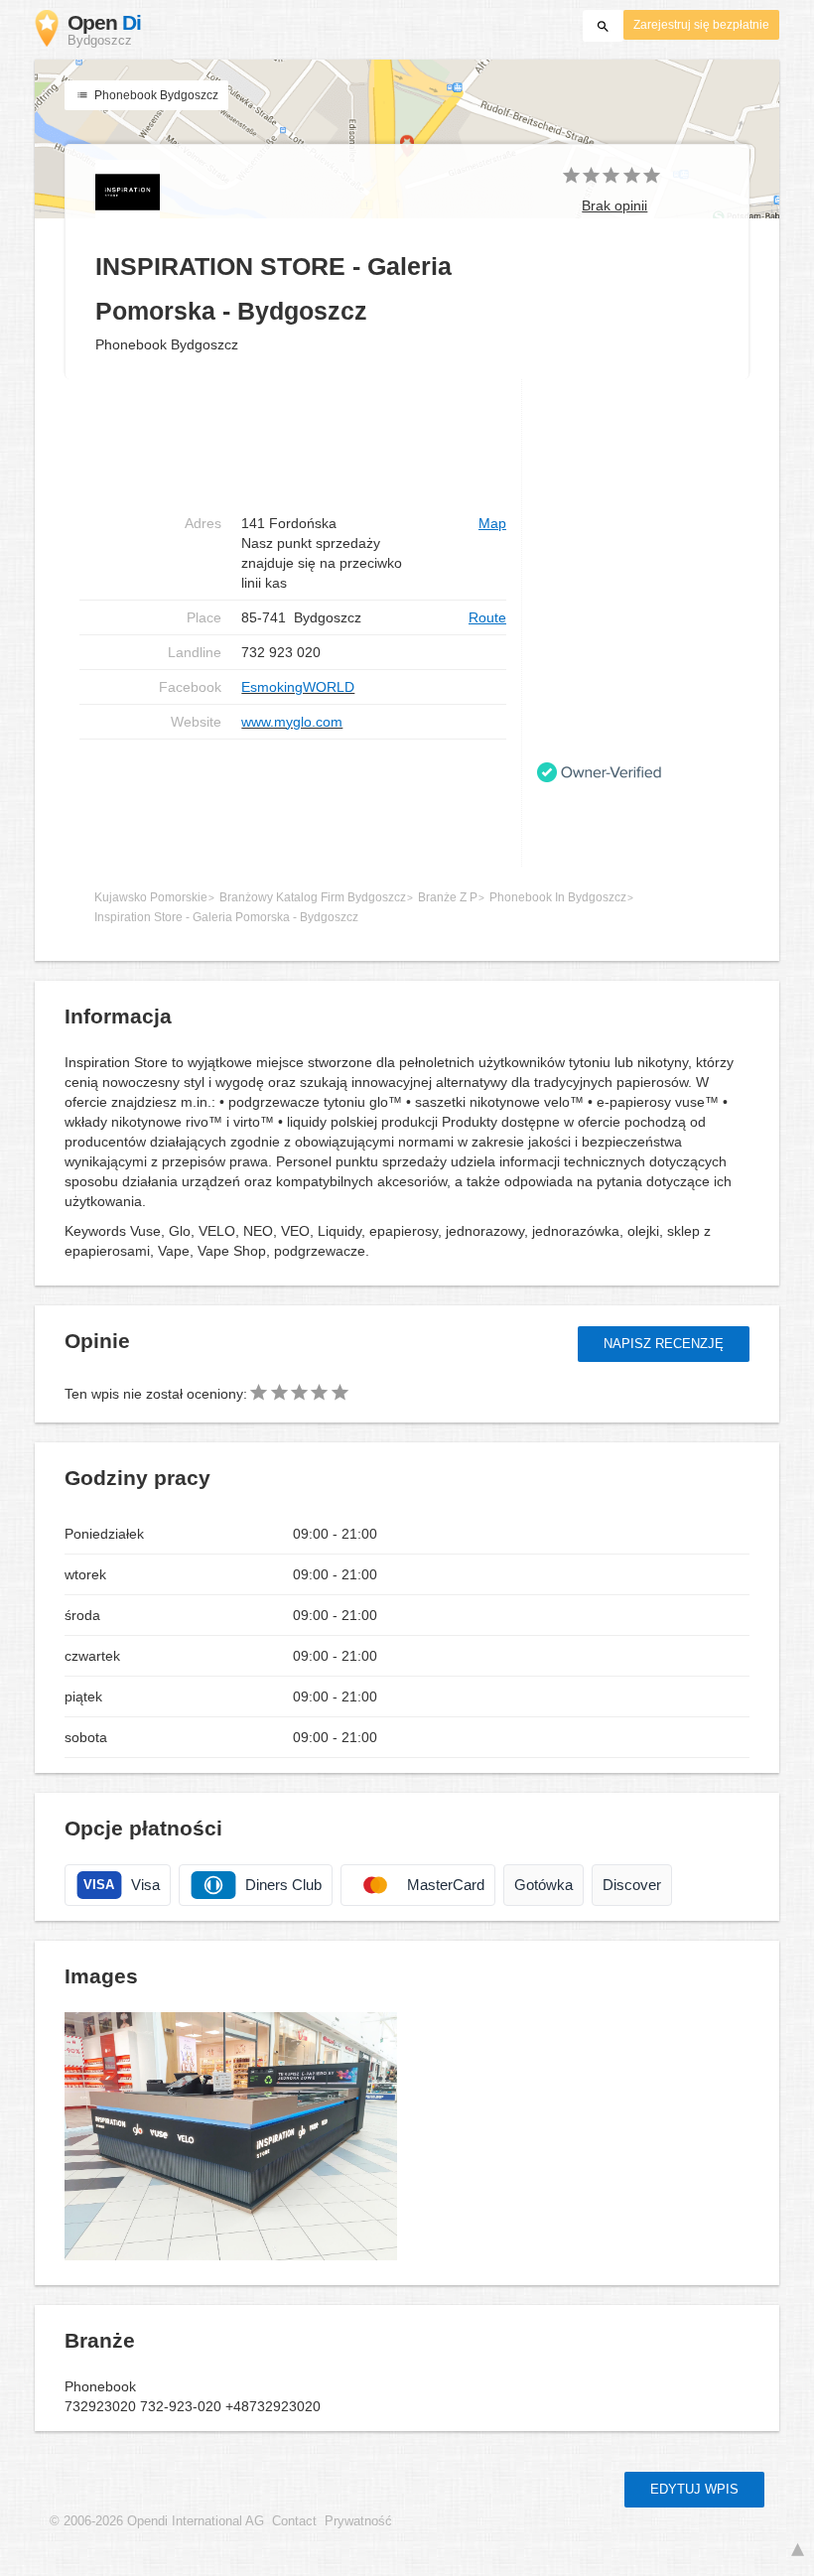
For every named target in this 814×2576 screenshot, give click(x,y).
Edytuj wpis (694, 2489)
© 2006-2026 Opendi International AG (157, 2521)
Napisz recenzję (664, 1344)
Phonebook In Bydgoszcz (558, 897)
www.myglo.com (292, 722)
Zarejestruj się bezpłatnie (701, 25)
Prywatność (358, 2521)
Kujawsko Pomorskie (151, 897)
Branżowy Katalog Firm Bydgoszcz (313, 897)
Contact (294, 2521)
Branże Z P (448, 897)
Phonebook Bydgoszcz (155, 95)
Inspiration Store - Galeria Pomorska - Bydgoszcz (226, 917)
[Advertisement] (293, 803)
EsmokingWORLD (298, 687)
